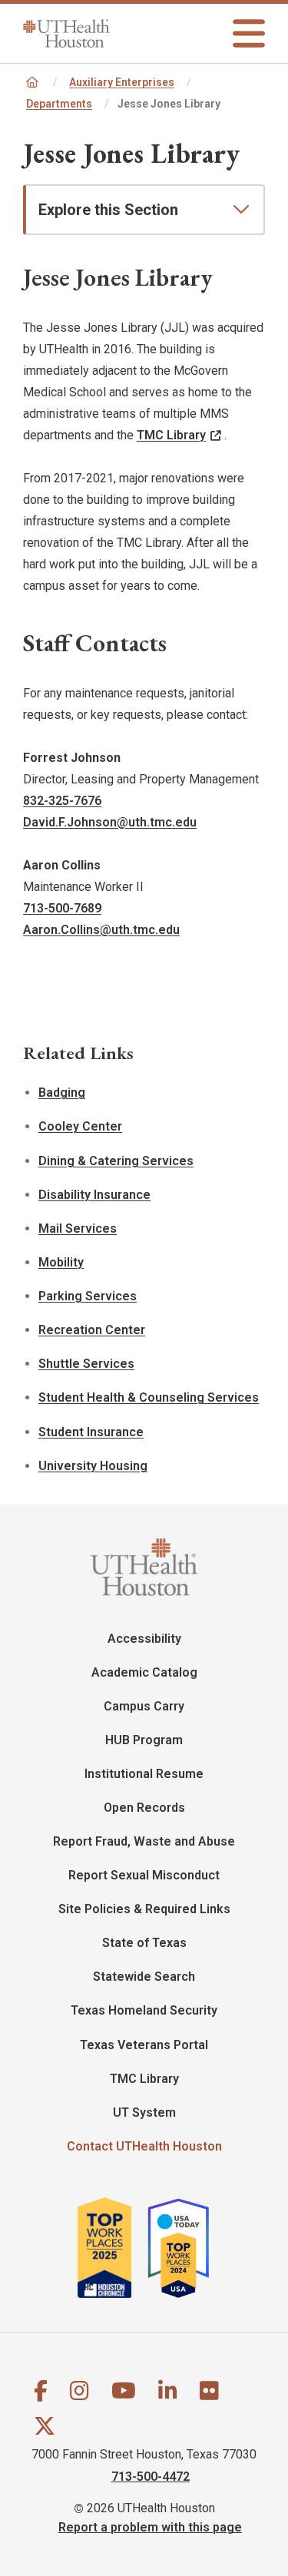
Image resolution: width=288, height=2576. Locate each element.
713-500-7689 (62, 908)
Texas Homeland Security (144, 2010)
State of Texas (144, 1943)
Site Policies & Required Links (144, 1909)
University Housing (93, 1466)
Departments (59, 104)
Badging (62, 1093)
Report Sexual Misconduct (144, 1875)
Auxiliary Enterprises (122, 82)
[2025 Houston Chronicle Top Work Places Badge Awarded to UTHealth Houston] (111, 2248)
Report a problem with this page (150, 2526)
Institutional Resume (144, 1774)
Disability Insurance (94, 1195)
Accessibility (144, 1639)
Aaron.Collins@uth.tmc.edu (101, 930)
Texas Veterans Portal (144, 2045)
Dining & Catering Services (116, 1161)
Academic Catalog (144, 1672)
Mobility (61, 1262)
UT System (144, 2112)
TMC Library (171, 435)
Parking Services (88, 1296)
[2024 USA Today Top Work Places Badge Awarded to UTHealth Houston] (185, 2248)
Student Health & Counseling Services (149, 1397)
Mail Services (78, 1228)
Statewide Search (144, 1977)
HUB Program (144, 1740)
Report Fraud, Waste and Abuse (144, 1841)
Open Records (144, 1808)
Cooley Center (80, 1126)
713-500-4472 (151, 2476)
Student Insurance (91, 1432)
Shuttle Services (86, 1364)
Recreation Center (92, 1330)
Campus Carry (144, 1706)
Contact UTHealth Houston (144, 2146)
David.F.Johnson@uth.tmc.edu (110, 822)
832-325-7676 (62, 801)
